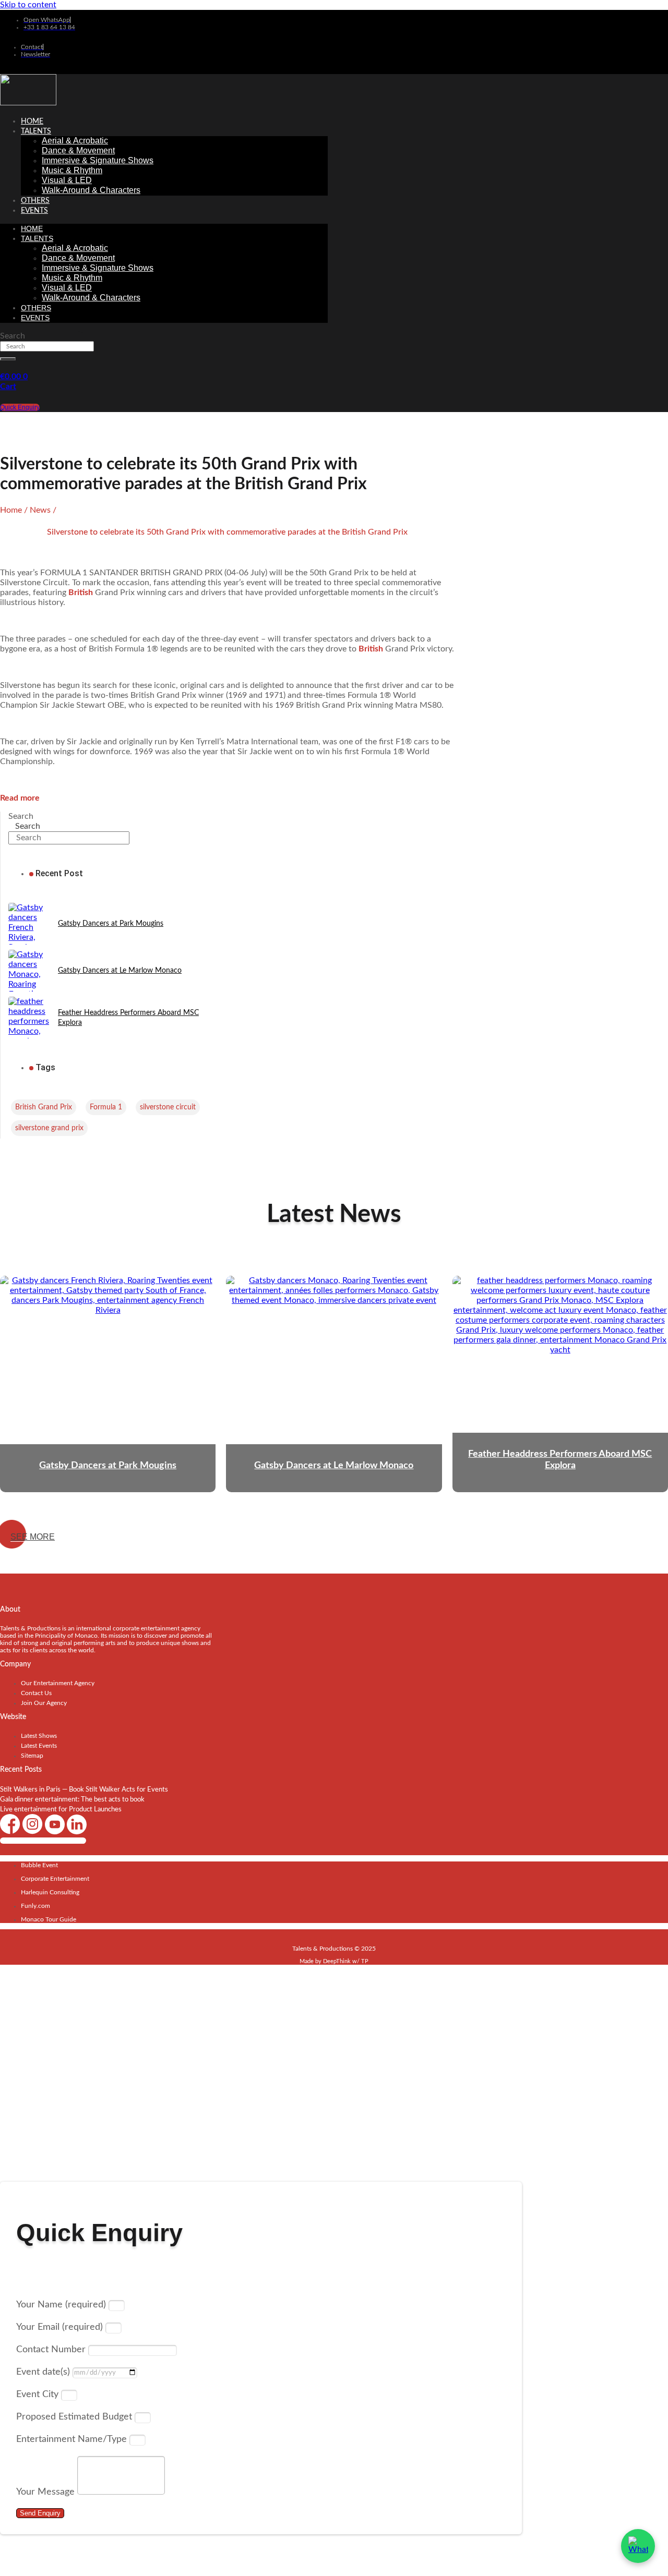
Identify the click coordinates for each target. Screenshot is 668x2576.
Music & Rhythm (72, 170)
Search (13, 336)
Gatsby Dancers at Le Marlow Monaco (120, 971)
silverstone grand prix (49, 1128)
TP (365, 1961)
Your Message (47, 2492)
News (40, 510)
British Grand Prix (44, 1107)
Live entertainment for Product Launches (61, 1810)
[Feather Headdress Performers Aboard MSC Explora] (29, 1018)
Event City (39, 2394)
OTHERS (35, 201)
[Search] (8, 359)
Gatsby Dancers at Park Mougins (111, 924)
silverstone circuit (168, 1107)
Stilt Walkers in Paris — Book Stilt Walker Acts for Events (84, 1790)
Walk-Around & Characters (91, 190)
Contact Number (52, 2350)
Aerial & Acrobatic (75, 141)
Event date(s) (44, 2372)
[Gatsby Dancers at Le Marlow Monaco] (29, 971)
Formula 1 (106, 1107)
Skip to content (28, 5)
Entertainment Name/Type (73, 2439)
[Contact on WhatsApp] (638, 2546)
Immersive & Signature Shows (98, 160)
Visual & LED (67, 180)
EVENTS (34, 211)
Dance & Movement (78, 150)
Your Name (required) (62, 2305)
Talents (36, 131)
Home (32, 122)
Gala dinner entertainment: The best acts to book (72, 1800)
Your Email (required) (61, 2327)
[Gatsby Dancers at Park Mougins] (29, 924)
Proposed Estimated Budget (75, 2417)
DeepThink (337, 1961)
